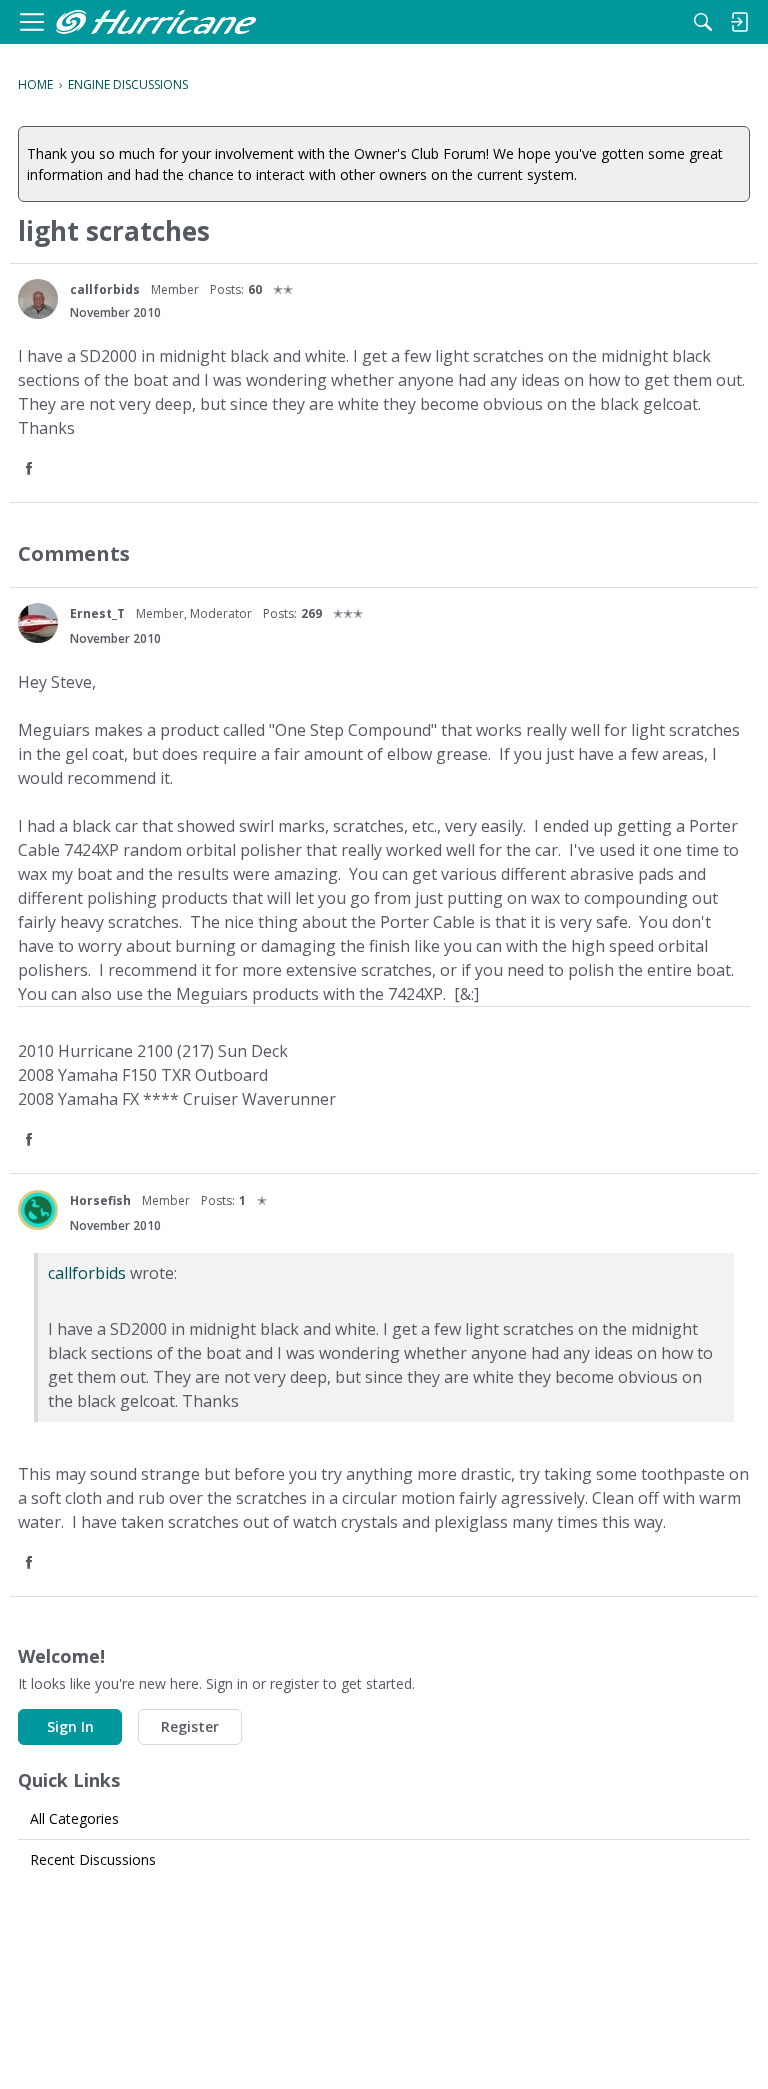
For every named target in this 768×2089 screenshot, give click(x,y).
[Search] (703, 22)
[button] (31, 469)
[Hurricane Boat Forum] (156, 22)
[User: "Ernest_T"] (38, 623)
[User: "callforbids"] (38, 299)
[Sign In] (739, 22)
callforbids (105, 289)
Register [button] (190, 1726)
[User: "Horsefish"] (38, 1210)
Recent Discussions (93, 1859)
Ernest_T (97, 613)
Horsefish (100, 1200)
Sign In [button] (70, 1726)
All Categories (74, 1818)
